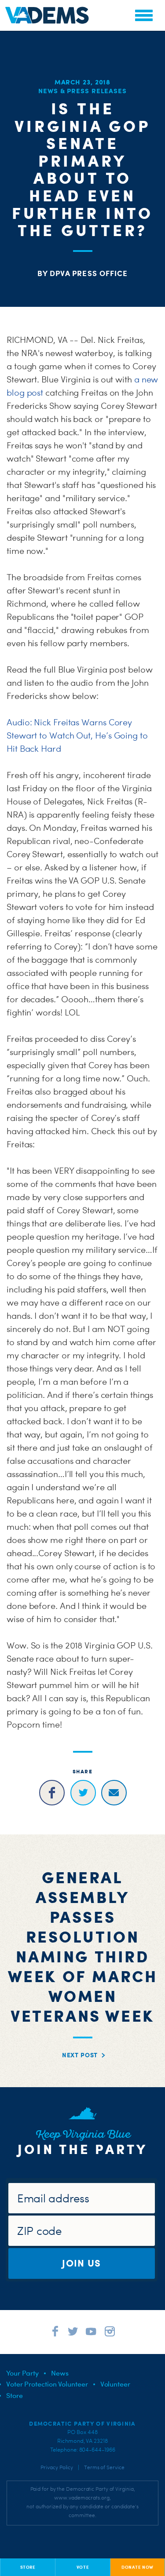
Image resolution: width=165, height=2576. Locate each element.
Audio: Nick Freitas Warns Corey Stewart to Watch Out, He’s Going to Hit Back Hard (77, 735)
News (60, 2373)
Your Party (22, 2373)
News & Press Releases (82, 91)
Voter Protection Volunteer (47, 2384)
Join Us (81, 2263)
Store (15, 2395)
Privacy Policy (57, 2467)
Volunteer (115, 2384)
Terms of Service (104, 2467)
